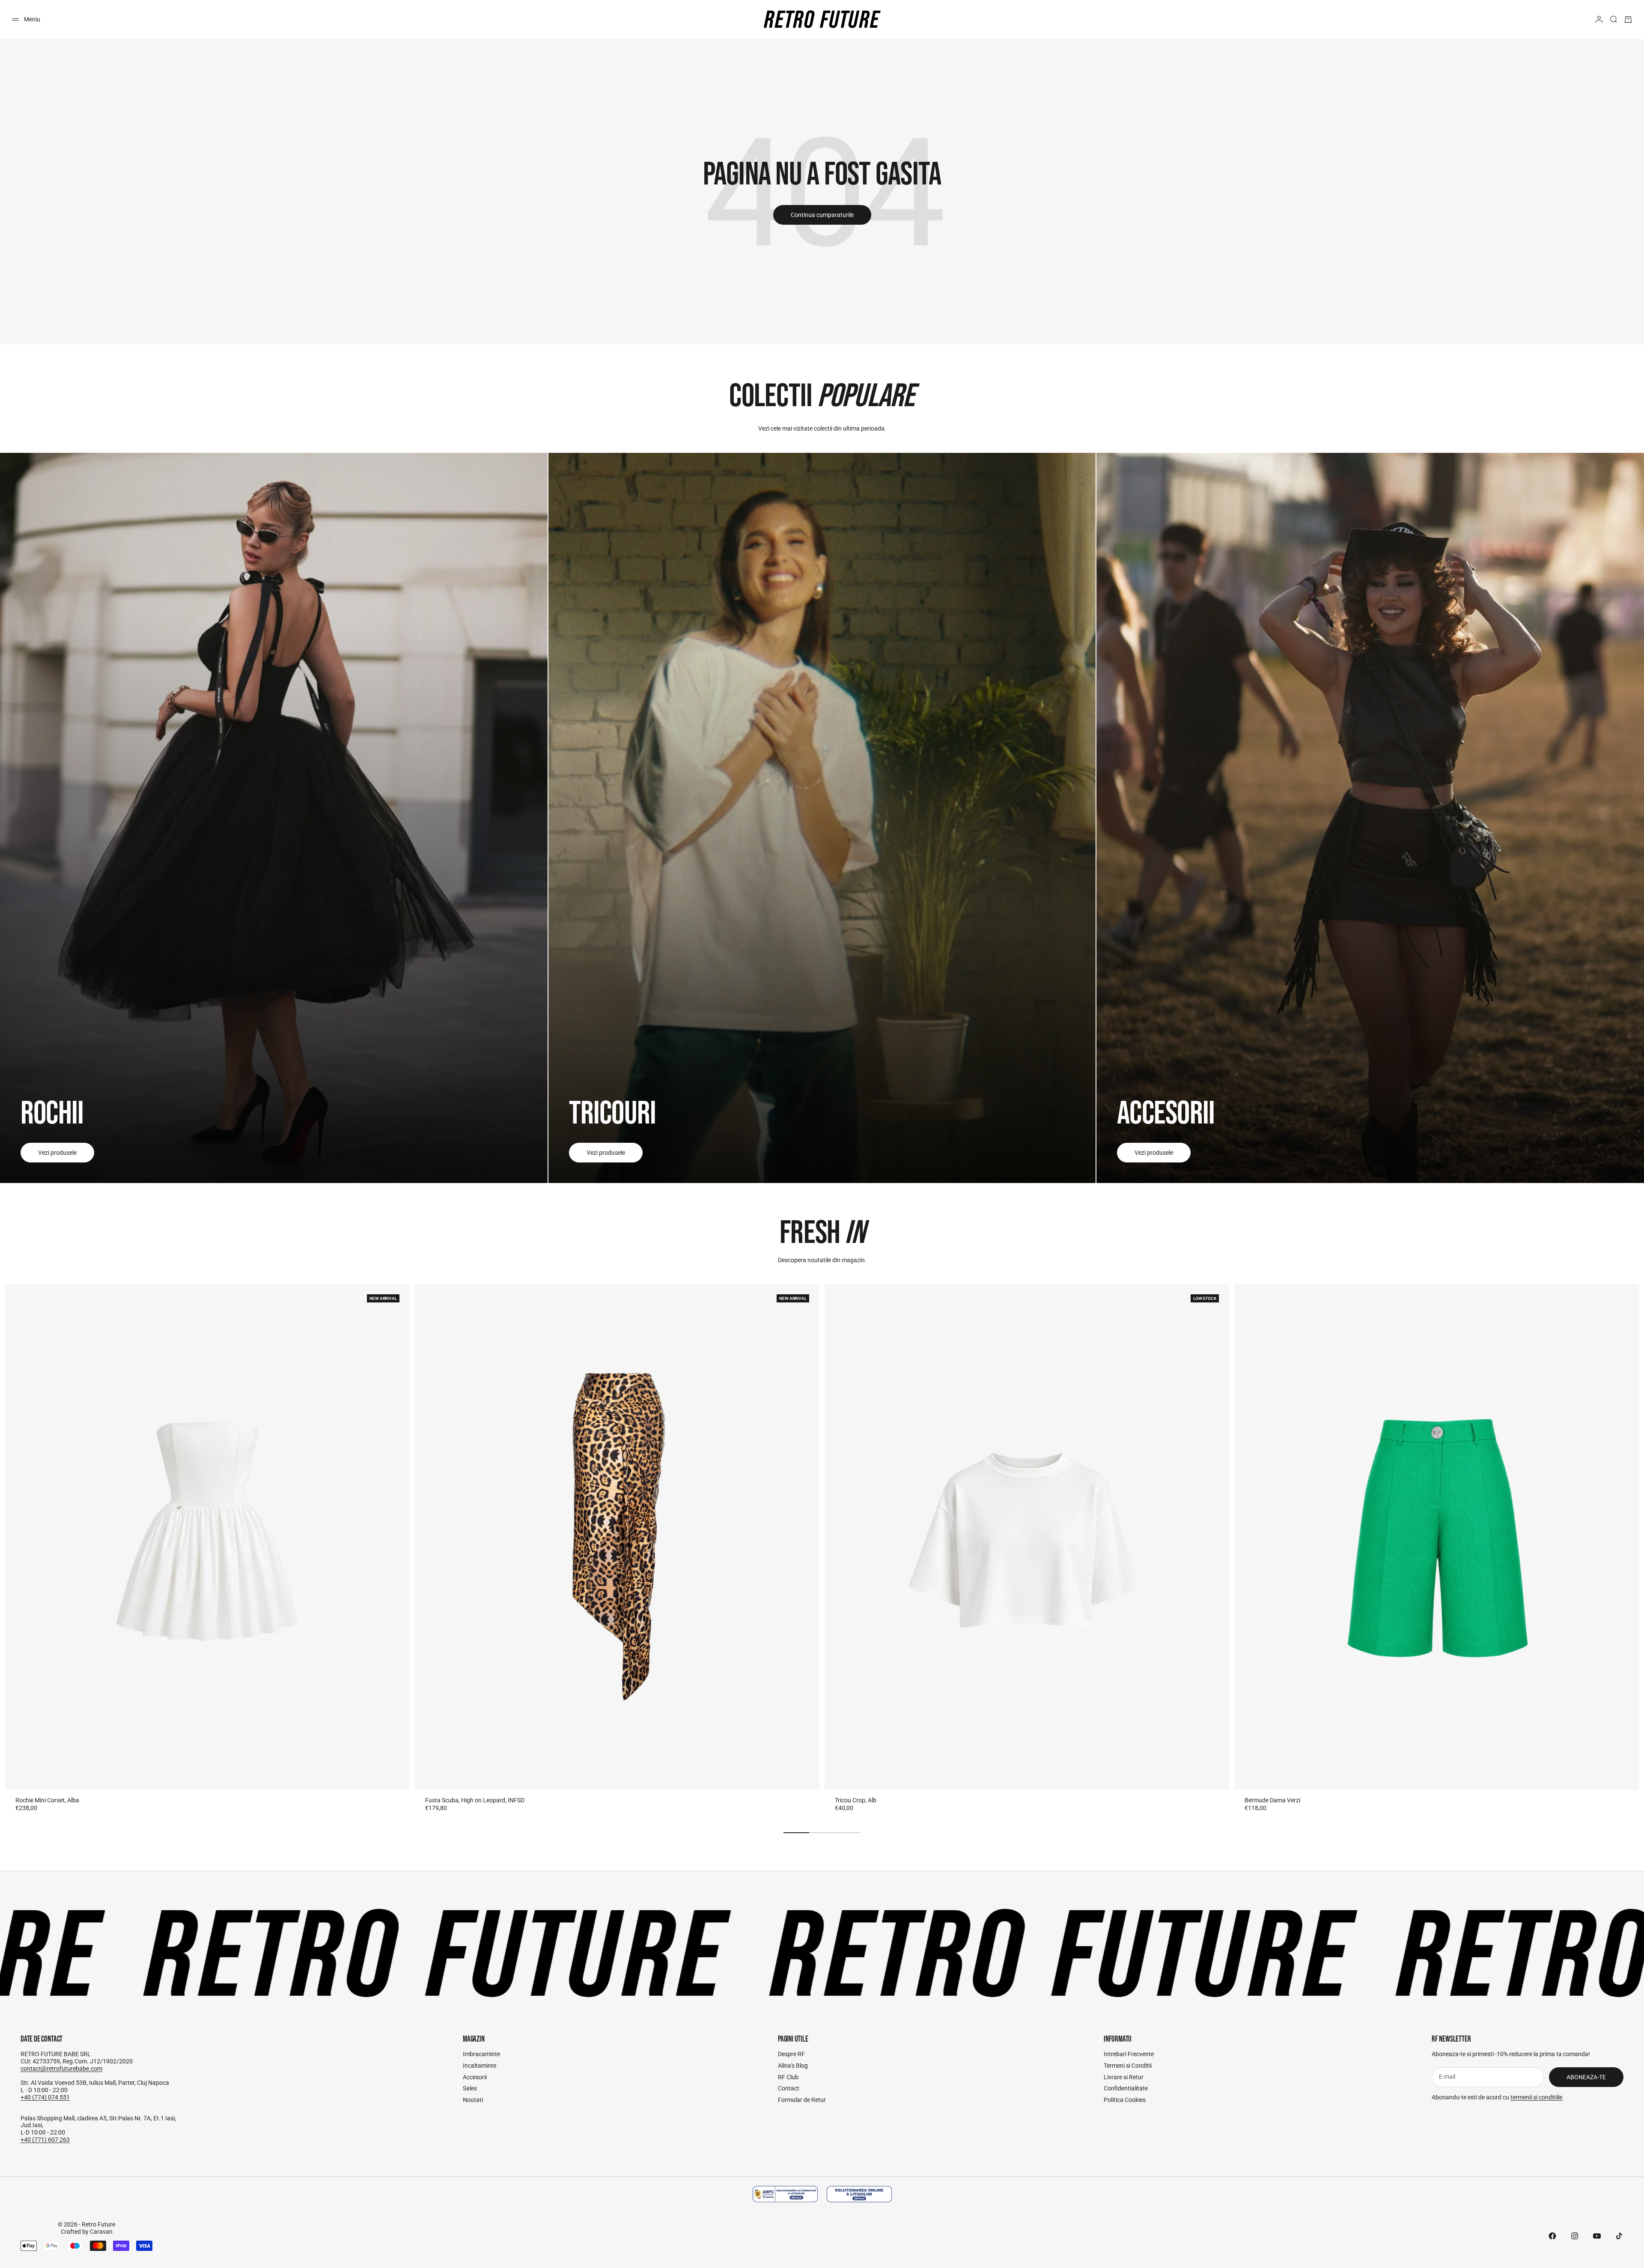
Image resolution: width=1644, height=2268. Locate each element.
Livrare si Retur (1124, 2077)
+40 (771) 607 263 (45, 2140)
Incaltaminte (479, 2066)
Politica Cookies (1125, 2100)
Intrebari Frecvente (1129, 2054)
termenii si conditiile (1536, 2097)
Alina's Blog (793, 2066)
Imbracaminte (481, 2054)
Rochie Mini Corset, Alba (47, 1800)
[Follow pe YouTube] (1597, 2236)
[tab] (822, 1234)
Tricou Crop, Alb (856, 1800)
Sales (470, 2088)
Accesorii (475, 2077)
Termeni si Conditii (1128, 2066)
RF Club (788, 2077)
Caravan (101, 2232)
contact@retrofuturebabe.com (61, 2069)
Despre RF (791, 2054)
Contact (789, 2088)
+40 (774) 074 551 (45, 2097)
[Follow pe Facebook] (1552, 2236)
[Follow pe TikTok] (1619, 2236)
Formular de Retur (802, 2100)
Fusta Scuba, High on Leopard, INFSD (475, 1800)
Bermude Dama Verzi (1272, 1800)
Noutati (473, 2100)
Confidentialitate (1126, 2088)
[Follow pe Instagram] (1575, 2236)
